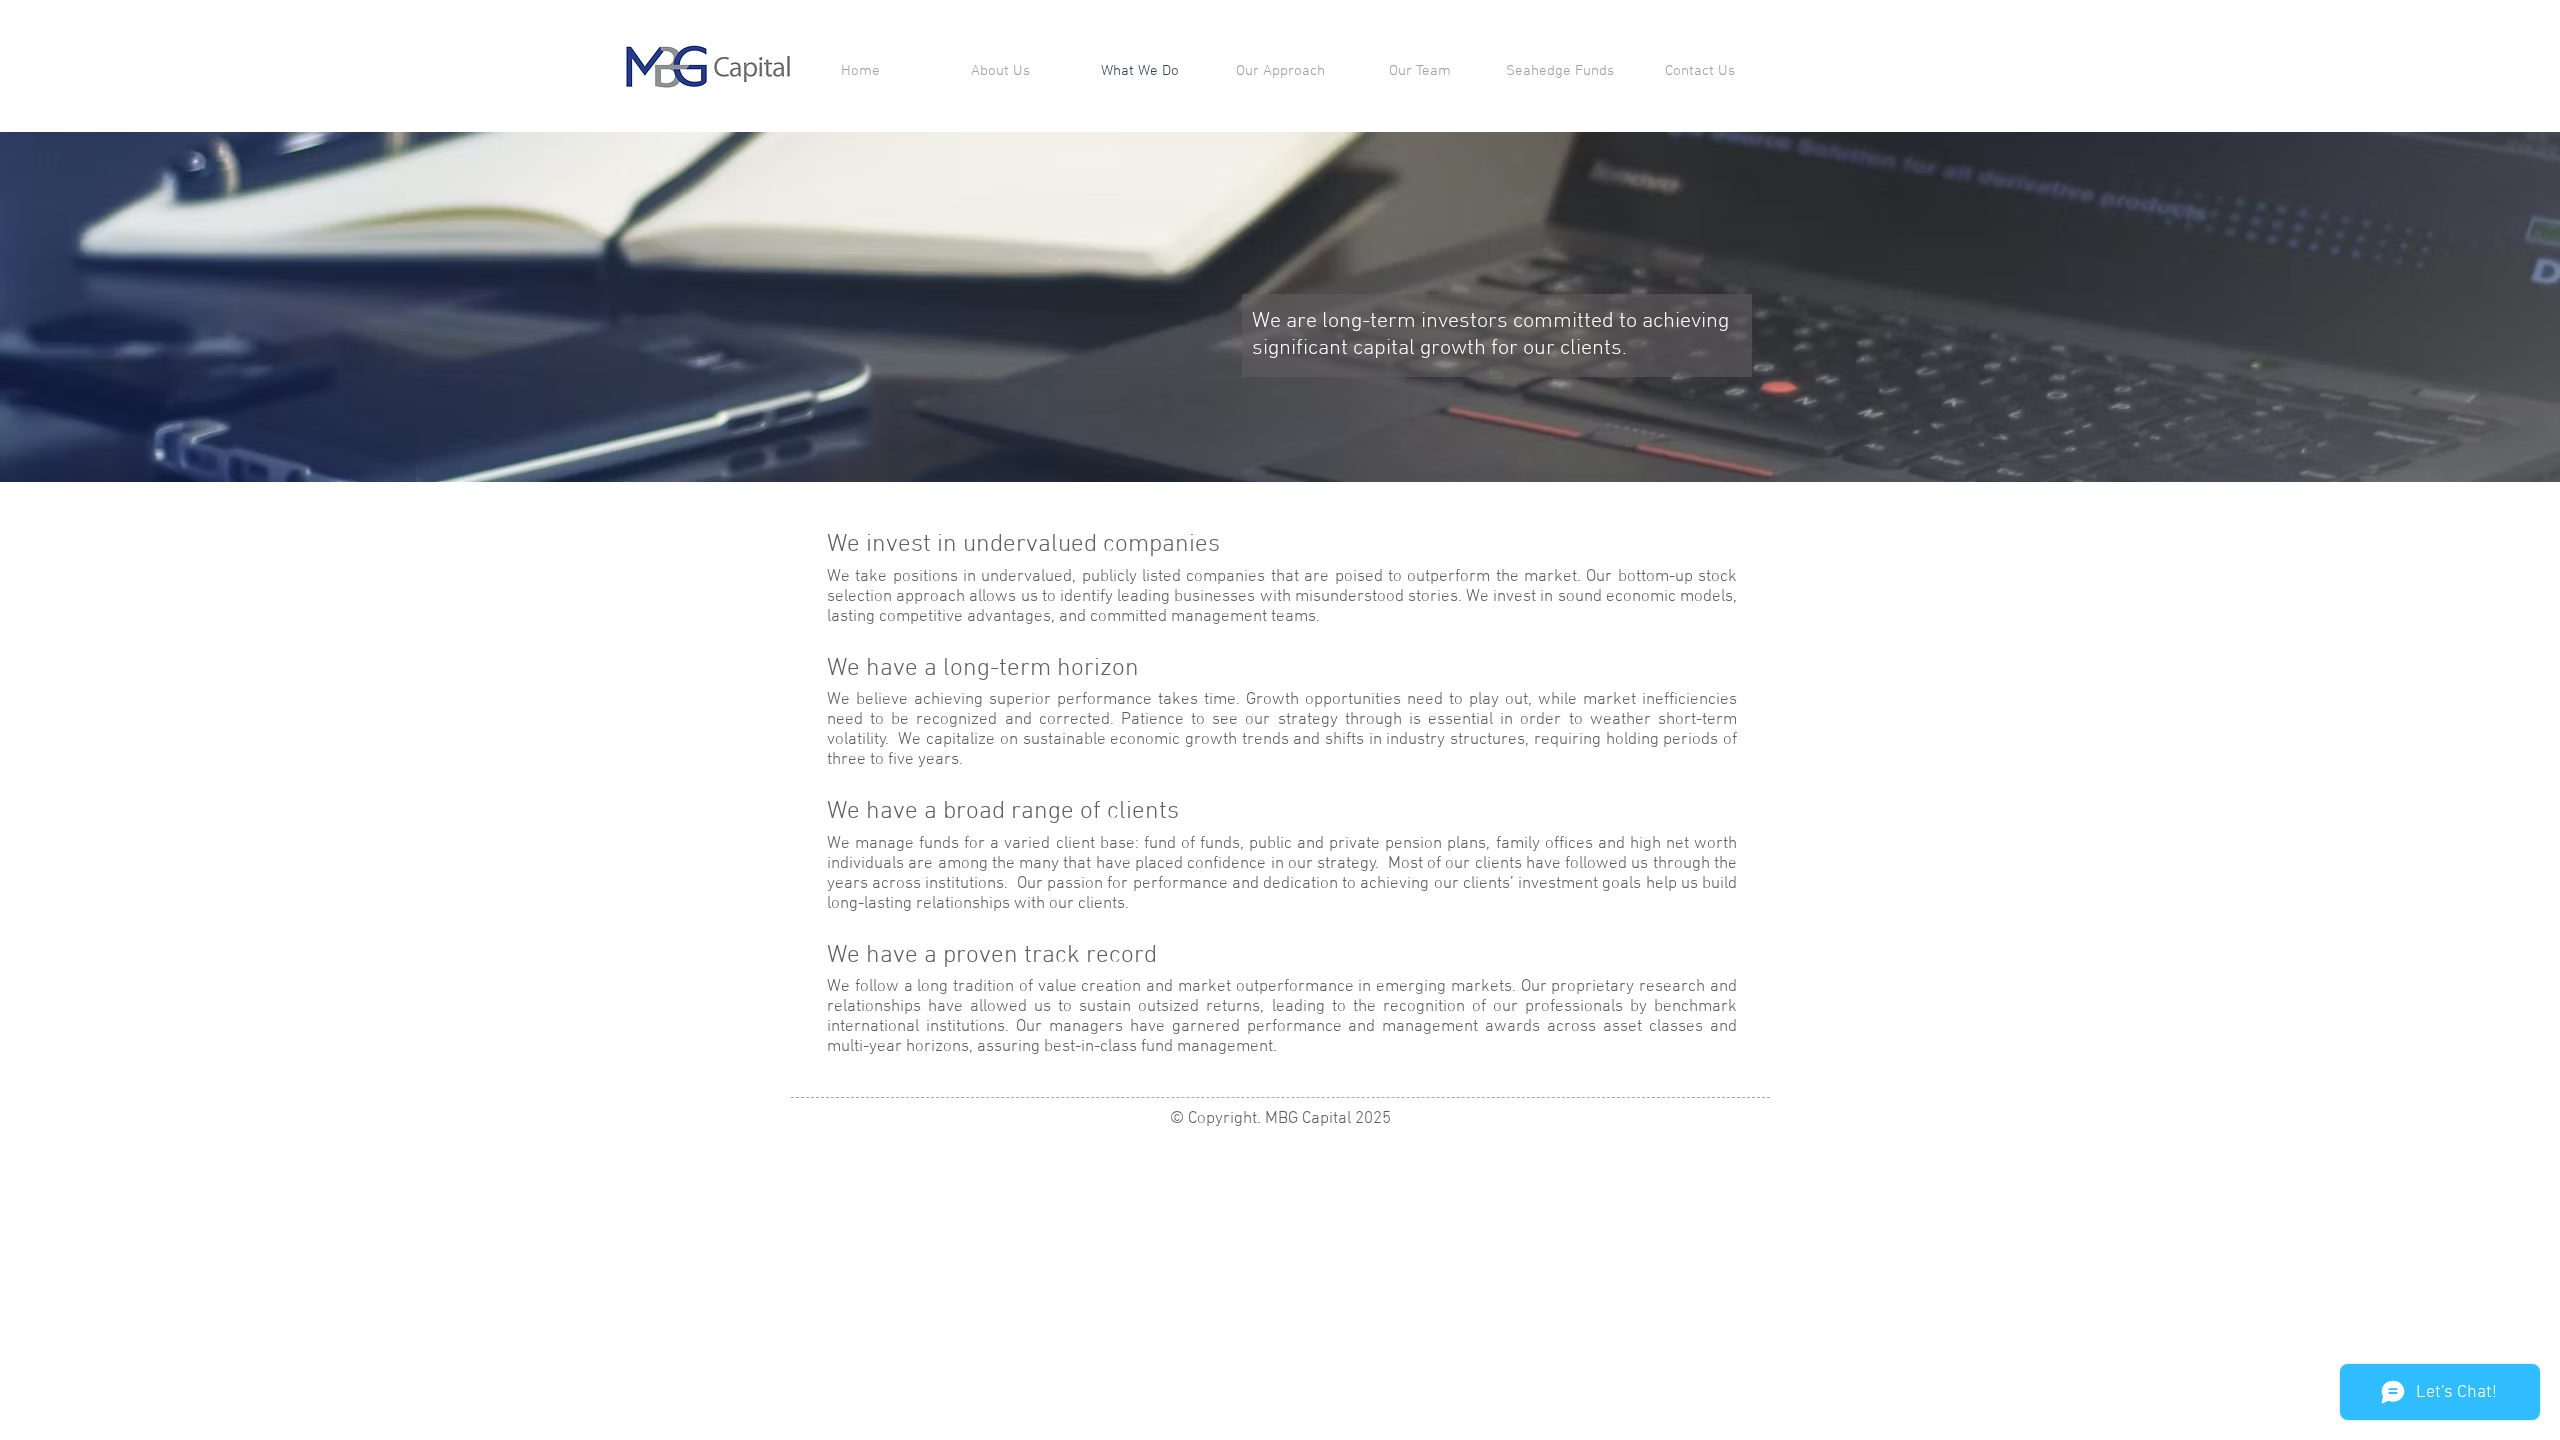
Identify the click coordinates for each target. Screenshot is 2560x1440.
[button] (1560, 71)
